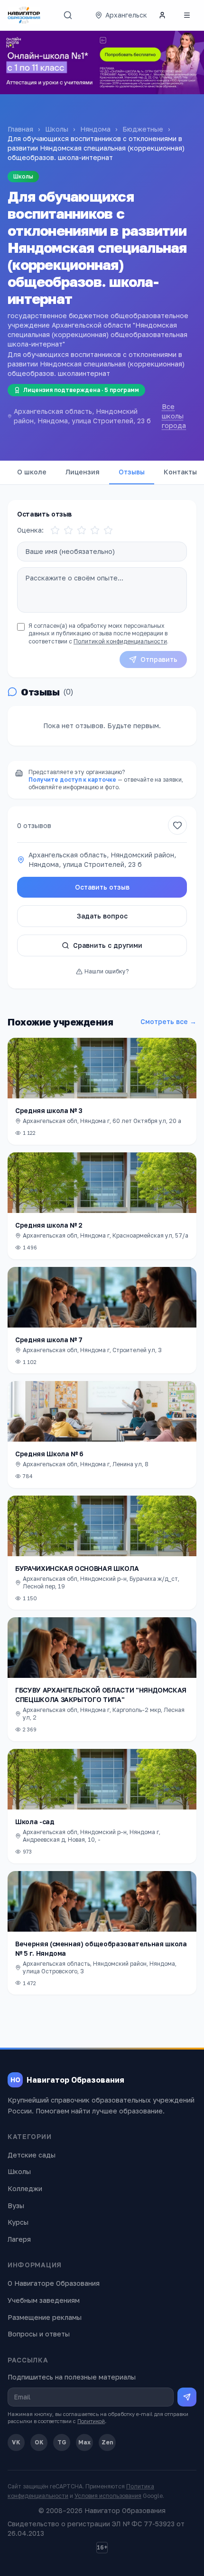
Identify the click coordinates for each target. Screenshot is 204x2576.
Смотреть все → (168, 1021)
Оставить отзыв (102, 887)
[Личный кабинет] (162, 15)
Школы (57, 129)
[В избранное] (177, 825)
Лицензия (83, 472)
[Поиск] (68, 15)
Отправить (159, 659)
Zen (107, 2442)
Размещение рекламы (45, 2317)
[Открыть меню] (187, 15)
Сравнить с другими (108, 945)
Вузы (16, 2206)
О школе (32, 472)
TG (62, 2442)
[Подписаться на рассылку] (187, 2397)
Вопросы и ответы (39, 2334)
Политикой (91, 2421)
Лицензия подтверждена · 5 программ (81, 390)
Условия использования (108, 2496)
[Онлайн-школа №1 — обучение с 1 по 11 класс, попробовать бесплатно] (102, 62)
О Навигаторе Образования (54, 2283)
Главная (20, 129)
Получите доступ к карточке (72, 780)
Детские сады (32, 2155)
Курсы (18, 2222)
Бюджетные (143, 129)
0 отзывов (34, 825)
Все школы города (174, 416)
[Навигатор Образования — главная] (24, 15)
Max (84, 2442)
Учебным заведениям (44, 2300)
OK (39, 2442)
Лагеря (19, 2239)
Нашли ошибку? (107, 971)
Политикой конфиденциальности (120, 641)
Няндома (95, 129)
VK (16, 2442)
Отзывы (132, 472)
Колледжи (25, 2188)
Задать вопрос (102, 916)
